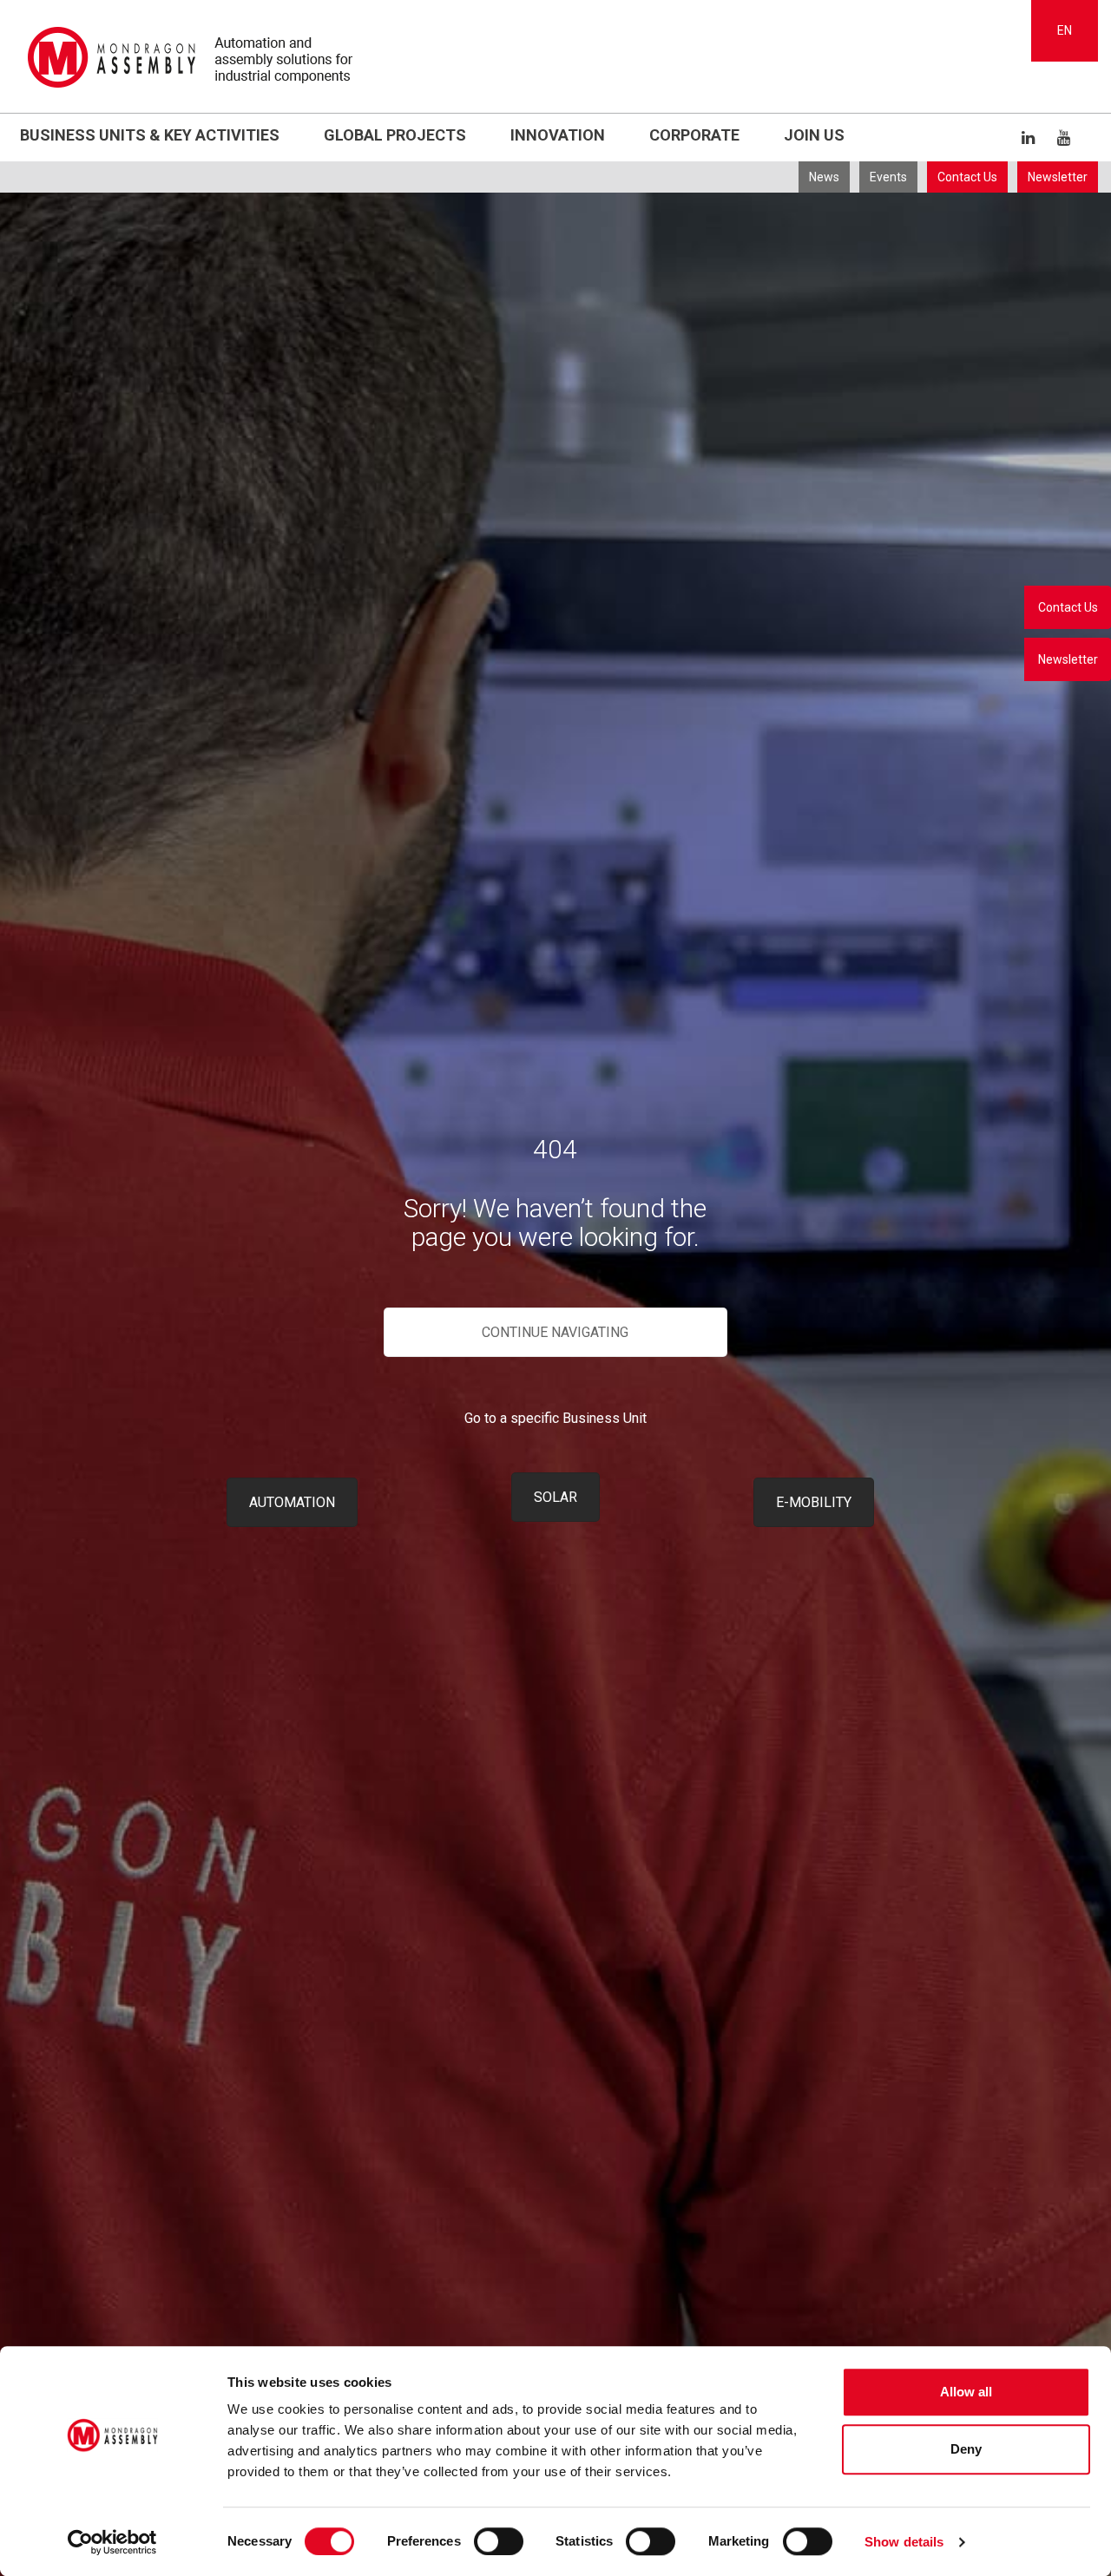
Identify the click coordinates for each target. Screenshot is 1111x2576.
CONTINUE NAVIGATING (555, 1332)
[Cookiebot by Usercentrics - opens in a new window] (112, 2542)
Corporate (694, 135)
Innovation (558, 135)
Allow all (966, 2392)
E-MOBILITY (814, 1502)
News (824, 177)
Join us (814, 135)
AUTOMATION (292, 1502)
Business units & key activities (150, 135)
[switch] (499, 2541)
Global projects (395, 135)
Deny (966, 2449)
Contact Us (967, 177)
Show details (904, 2542)
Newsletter (1058, 177)
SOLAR (555, 1497)
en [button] (1065, 30)
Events (888, 177)
